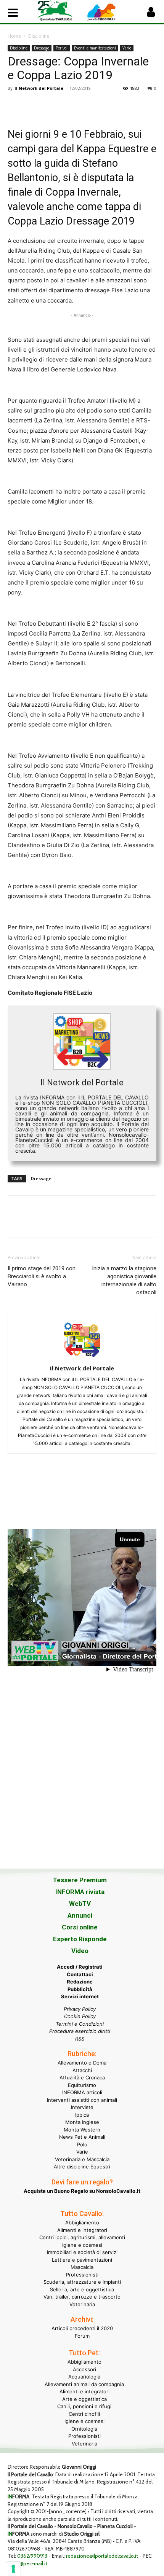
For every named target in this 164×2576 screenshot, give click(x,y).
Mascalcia (82, 2267)
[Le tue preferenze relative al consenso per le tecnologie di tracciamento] (13, 2569)
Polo (82, 2144)
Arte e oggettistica (84, 2399)
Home (14, 36)
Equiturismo (82, 2085)
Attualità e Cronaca (82, 2077)
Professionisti (82, 2275)
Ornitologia (84, 2429)
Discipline (39, 36)
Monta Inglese (82, 2122)
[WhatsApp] (68, 105)
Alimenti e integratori (82, 2230)
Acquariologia (84, 2377)
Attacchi (82, 2070)
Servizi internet (80, 1996)
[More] (121, 105)
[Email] (85, 105)
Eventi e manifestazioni (95, 48)
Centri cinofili (84, 2414)
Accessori (84, 2369)
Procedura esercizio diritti (80, 2031)
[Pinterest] (50, 105)
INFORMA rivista (80, 1892)
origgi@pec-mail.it (27, 2563)
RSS (80, 2039)
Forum (82, 2336)
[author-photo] (82, 1358)
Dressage (42, 48)
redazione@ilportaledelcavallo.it (102, 2556)
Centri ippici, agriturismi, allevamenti (82, 2237)
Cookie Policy (80, 2016)
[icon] (151, 14)
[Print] (103, 105)
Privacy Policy (80, 2009)
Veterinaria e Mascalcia (82, 2159)
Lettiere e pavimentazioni (82, 2260)
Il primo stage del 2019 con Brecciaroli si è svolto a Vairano (42, 1276)
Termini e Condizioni (80, 2024)
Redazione (80, 1982)
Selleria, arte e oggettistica (82, 2289)
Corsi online (80, 1927)
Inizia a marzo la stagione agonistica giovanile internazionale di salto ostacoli (124, 1280)
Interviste (82, 2107)
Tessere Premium (80, 1880)
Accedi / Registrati (80, 1967)
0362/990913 (32, 2556)
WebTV (80, 1904)
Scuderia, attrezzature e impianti (82, 2282)
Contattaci (80, 1974)
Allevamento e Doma (82, 2063)
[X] (33, 105)
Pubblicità (80, 1989)
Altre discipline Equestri (82, 2167)
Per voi (62, 48)
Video (80, 1951)
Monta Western (82, 2130)
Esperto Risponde (80, 1939)
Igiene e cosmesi (82, 2245)
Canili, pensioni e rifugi (84, 2406)
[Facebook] (15, 105)
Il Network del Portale (39, 88)
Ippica (82, 2115)
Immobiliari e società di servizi (82, 2252)
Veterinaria (82, 2304)
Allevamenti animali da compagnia (84, 2384)
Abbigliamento (82, 2222)
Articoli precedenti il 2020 (82, 2328)
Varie (127, 48)
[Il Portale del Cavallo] (60, 11)
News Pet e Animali (82, 2137)
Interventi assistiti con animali (82, 2100)
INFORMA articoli (82, 2092)
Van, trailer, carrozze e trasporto (82, 2297)
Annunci (80, 1915)
